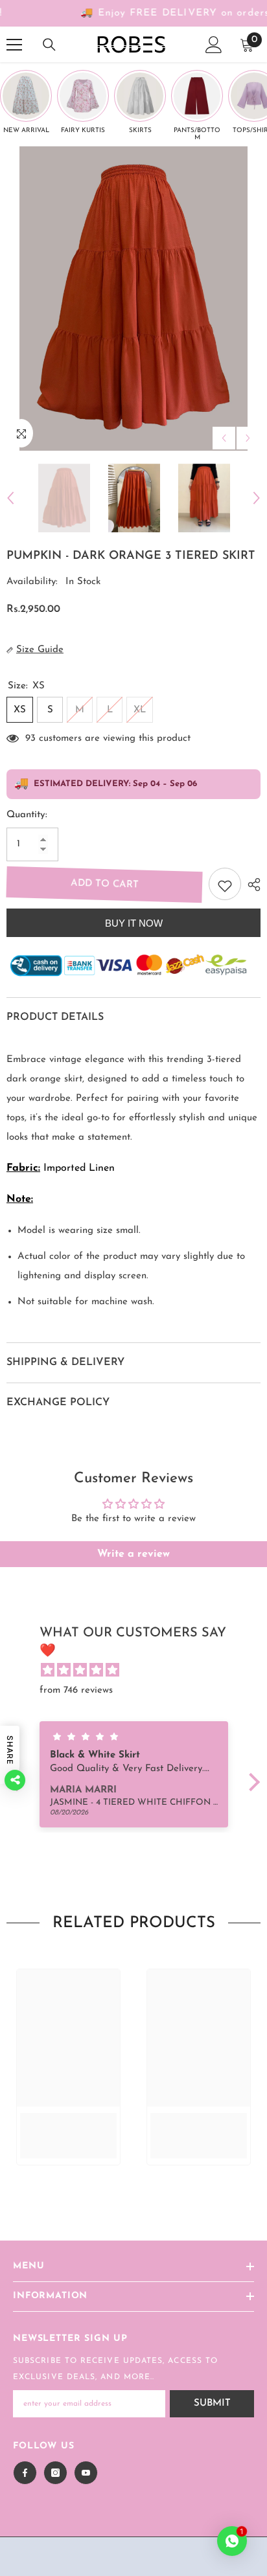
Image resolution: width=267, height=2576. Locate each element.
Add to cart (105, 884)
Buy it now (134, 923)
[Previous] (224, 438)
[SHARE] (251, 885)
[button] (250, 1782)
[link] (68, 2126)
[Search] (49, 45)
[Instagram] (55, 2473)
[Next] (248, 438)
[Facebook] (25, 2473)
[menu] (14, 45)
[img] (140, 1671)
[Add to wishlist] (225, 884)
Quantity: (27, 815)
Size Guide (40, 650)
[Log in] (214, 45)
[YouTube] (86, 2473)
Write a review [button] (133, 1554)
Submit (212, 2403)
